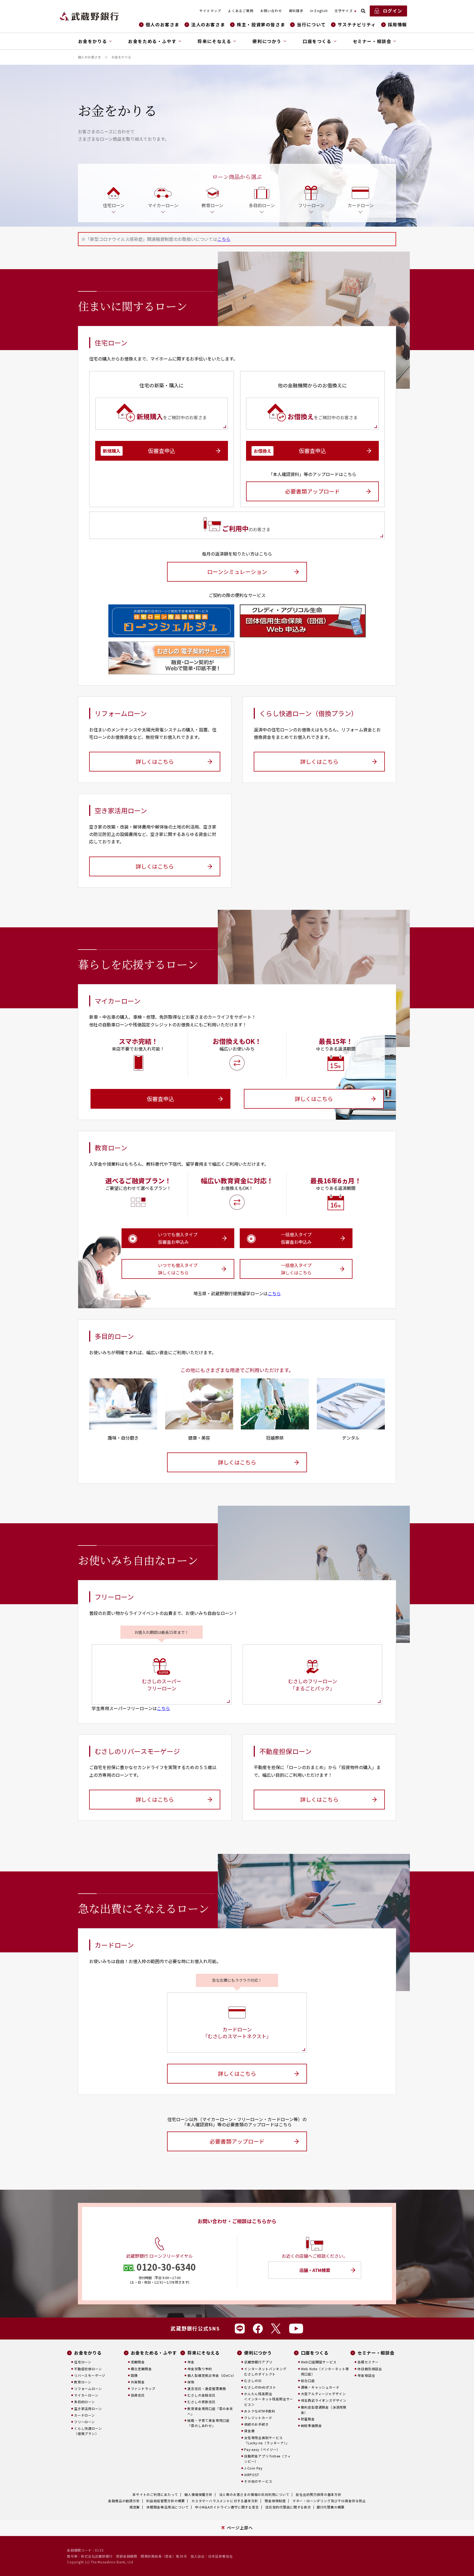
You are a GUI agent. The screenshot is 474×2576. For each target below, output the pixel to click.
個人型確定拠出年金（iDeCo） (212, 2375)
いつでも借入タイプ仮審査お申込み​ (178, 1238)
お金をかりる (88, 2353)
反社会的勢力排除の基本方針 (318, 2494)
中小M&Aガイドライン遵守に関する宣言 (227, 2507)
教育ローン (83, 2382)
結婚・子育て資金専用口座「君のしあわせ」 (208, 2423)
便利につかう (258, 2353)
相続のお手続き (256, 2424)
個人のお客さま (163, 25)
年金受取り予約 (200, 2369)
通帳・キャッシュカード (320, 2387)
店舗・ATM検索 (315, 2270)
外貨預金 (138, 2382)
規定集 (135, 2507)
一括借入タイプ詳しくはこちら (296, 1269)
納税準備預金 (311, 2426)
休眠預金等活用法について (168, 2507)
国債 (134, 2375)
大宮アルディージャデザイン (323, 2394)
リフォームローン (88, 2388)
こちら (224, 239)
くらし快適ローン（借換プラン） (88, 2431)
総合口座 (308, 2381)
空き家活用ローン (88, 2409)
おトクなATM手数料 (260, 2411)
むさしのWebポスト (260, 2387)
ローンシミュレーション (237, 572)
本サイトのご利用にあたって (155, 2494)
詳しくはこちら (155, 761)
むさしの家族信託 (201, 2402)
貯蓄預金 (308, 2419)
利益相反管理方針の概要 (166, 2501)
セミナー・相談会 (376, 2353)
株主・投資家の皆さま (261, 25)
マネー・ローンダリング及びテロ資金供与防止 (329, 2501)
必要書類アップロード (312, 491)
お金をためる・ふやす (154, 2353)
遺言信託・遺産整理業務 (207, 2388)
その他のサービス (258, 2481)
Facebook (258, 2329)
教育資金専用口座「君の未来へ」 (210, 2411)
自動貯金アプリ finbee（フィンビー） (268, 2459)
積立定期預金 (141, 2369)
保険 (191, 2382)
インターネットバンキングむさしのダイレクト (265, 2371)
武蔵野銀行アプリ (258, 2362)
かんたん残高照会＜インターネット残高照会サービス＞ (269, 2399)
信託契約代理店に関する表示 (288, 2507)
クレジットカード (258, 2418)
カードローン (84, 2415)
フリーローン (84, 2422)
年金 (191, 2362)
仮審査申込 (139, 451)
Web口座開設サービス (319, 2362)
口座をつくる (315, 2353)
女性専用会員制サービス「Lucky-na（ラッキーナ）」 (267, 2440)
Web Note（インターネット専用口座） (325, 2371)
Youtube (296, 2329)
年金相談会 (366, 2375)
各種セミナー (368, 2362)
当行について (311, 25)
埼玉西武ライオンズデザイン (324, 2400)
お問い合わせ (271, 11)
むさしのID (253, 2381)
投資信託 (138, 2395)
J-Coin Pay (253, 2468)
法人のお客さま (208, 25)
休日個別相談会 (370, 2369)
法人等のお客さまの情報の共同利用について (254, 2494)
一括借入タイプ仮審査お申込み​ (296, 1238)
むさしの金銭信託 (201, 2395)
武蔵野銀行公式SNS (195, 2328)
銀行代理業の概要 (331, 2507)
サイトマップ (210, 11)
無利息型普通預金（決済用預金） (324, 2410)
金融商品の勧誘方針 (124, 2501)
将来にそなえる (204, 2353)
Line (240, 2329)
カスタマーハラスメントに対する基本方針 (225, 2501)
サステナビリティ (357, 25)
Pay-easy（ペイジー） (262, 2449)
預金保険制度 (275, 2501)
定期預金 (138, 2362)
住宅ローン (83, 2362)
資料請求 (296, 11)
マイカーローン (86, 2395)
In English (319, 11)
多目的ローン (84, 2402)
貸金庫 (249, 2431)
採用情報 (397, 25)
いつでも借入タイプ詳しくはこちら (178, 1269)
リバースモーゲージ (90, 2375)
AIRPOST (252, 2475)
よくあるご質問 (241, 11)
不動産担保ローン (88, 2369)
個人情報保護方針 (198, 2494)
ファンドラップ (143, 2388)
